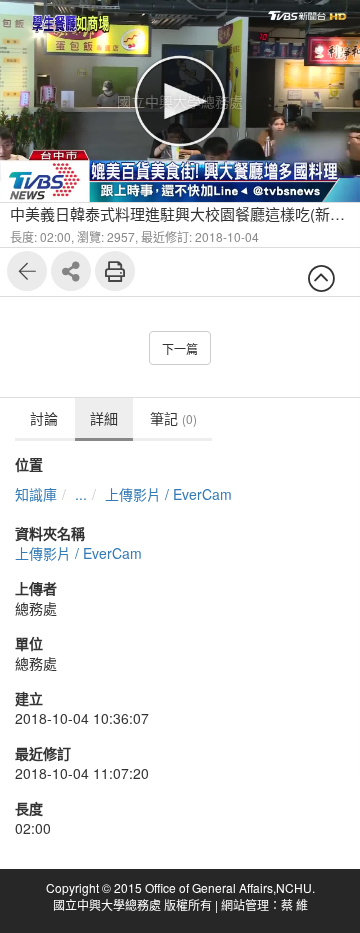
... (81, 494)
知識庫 (36, 494)
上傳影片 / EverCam (168, 494)
